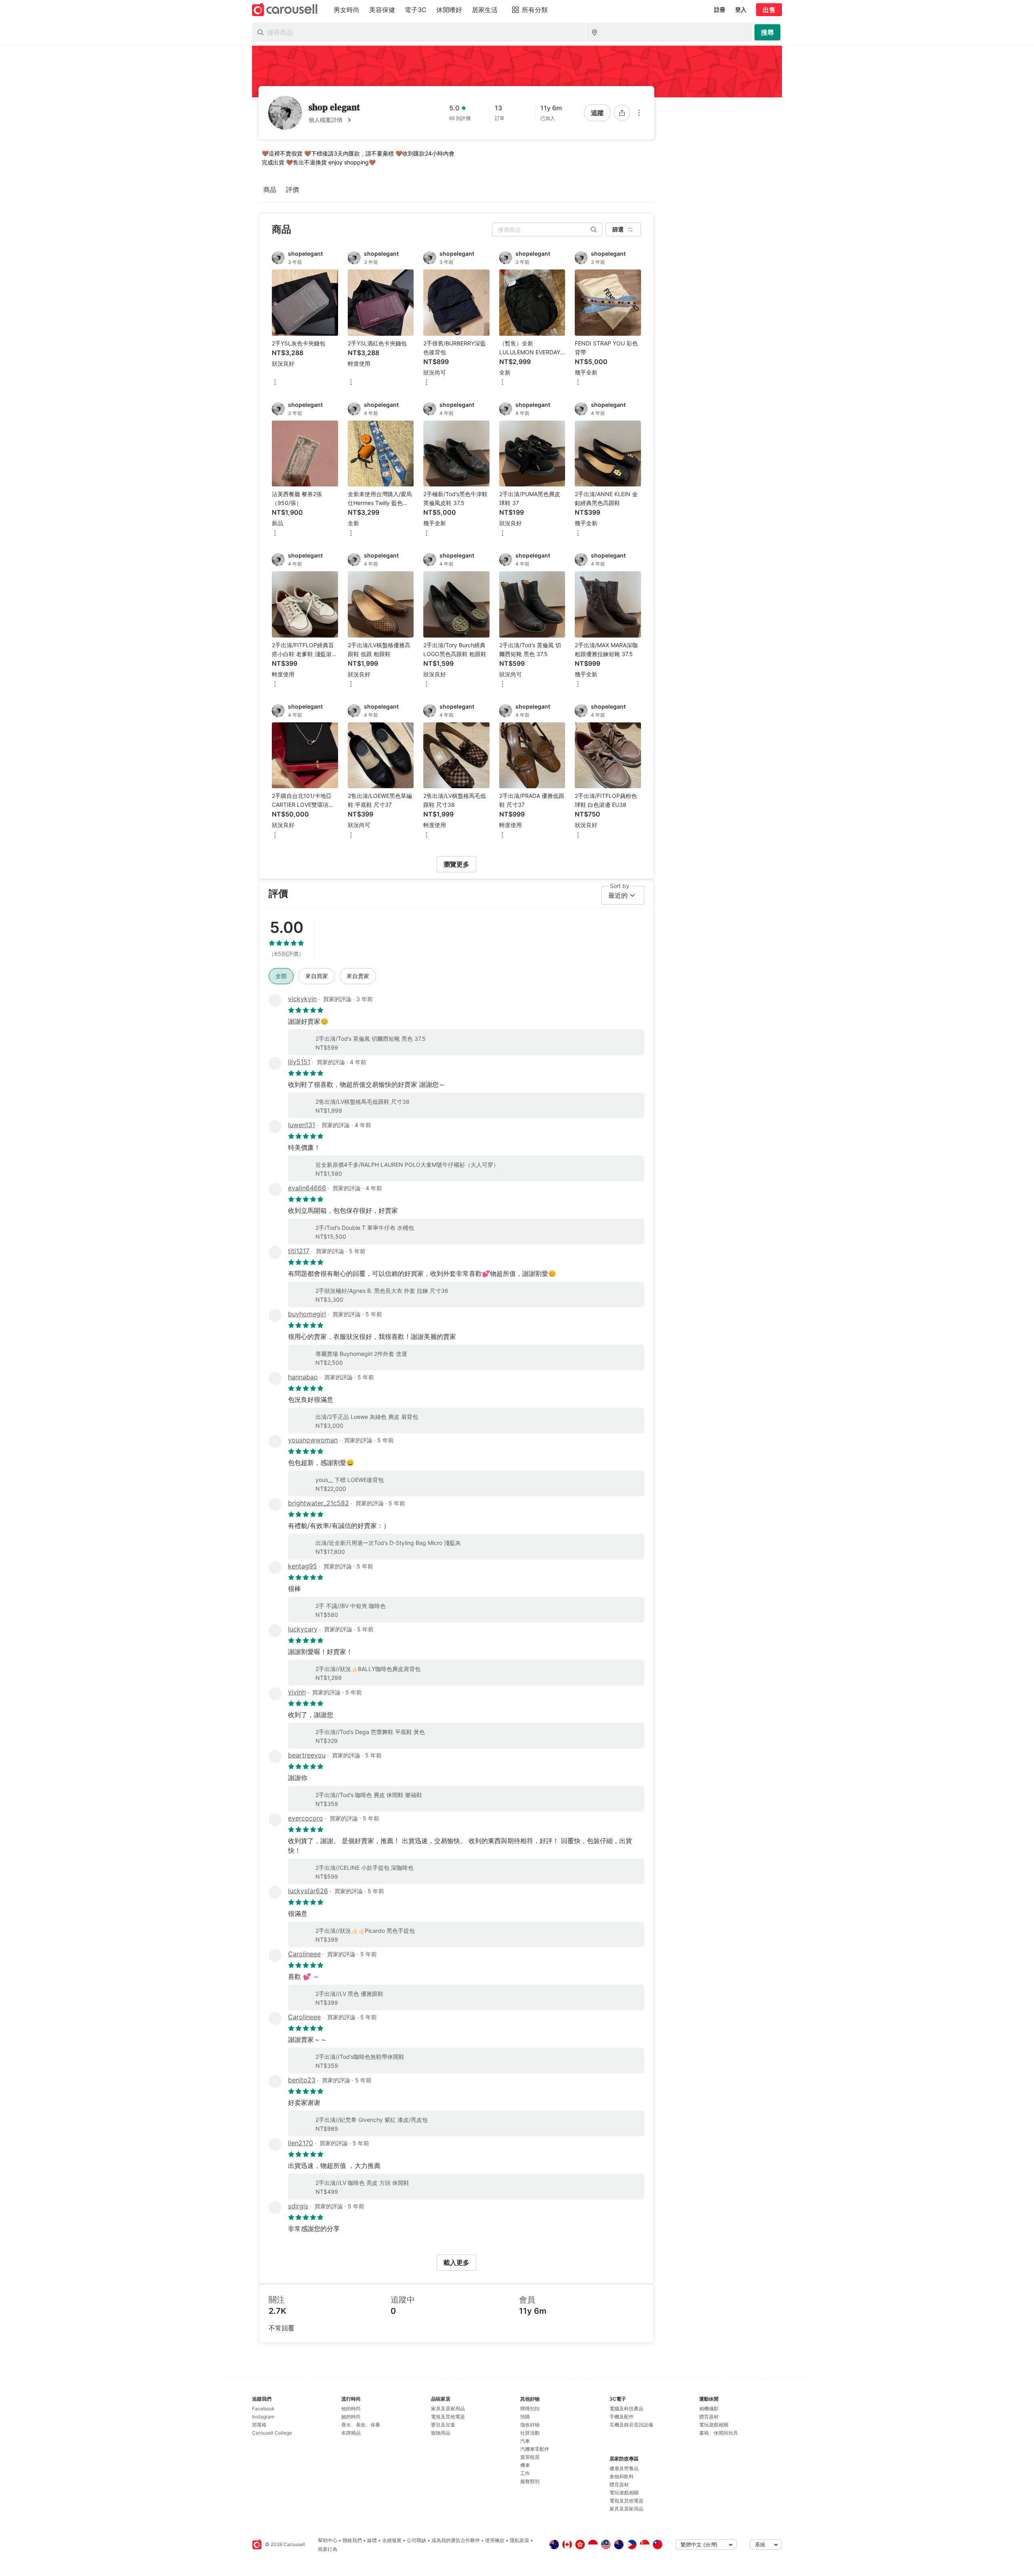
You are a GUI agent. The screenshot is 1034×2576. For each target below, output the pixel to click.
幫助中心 (328, 2540)
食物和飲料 (622, 2476)
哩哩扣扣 (530, 2409)
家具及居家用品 (448, 2409)
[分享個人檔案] (622, 113)
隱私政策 (519, 2540)
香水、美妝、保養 (361, 2425)
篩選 (618, 229)
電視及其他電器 (448, 2417)
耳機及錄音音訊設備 (631, 2425)
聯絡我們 (352, 2540)
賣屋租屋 (530, 2457)
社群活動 (530, 2433)
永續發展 (392, 2540)
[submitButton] (767, 32)
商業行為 (328, 2549)
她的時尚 (351, 2417)
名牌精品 (351, 2433)
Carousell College (272, 2433)
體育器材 (619, 2484)
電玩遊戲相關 (624, 2493)
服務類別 (530, 2481)
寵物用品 (441, 2433)
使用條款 (495, 2540)
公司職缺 (416, 2540)
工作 (525, 2473)
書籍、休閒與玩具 (719, 2433)
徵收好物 (530, 2425)
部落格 (259, 2425)
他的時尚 (351, 2409)
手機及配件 (622, 2417)
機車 (525, 2465)
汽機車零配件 (535, 2449)
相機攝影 (709, 2409)
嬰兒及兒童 (443, 2425)
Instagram (263, 2417)
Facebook (263, 2409)
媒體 (372, 2540)
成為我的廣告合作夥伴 (456, 2540)
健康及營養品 (624, 2468)
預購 (525, 2417)
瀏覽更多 (456, 864)
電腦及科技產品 (626, 2409)
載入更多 (456, 2262)
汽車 (525, 2441)
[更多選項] (639, 113)
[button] (334, 120)
